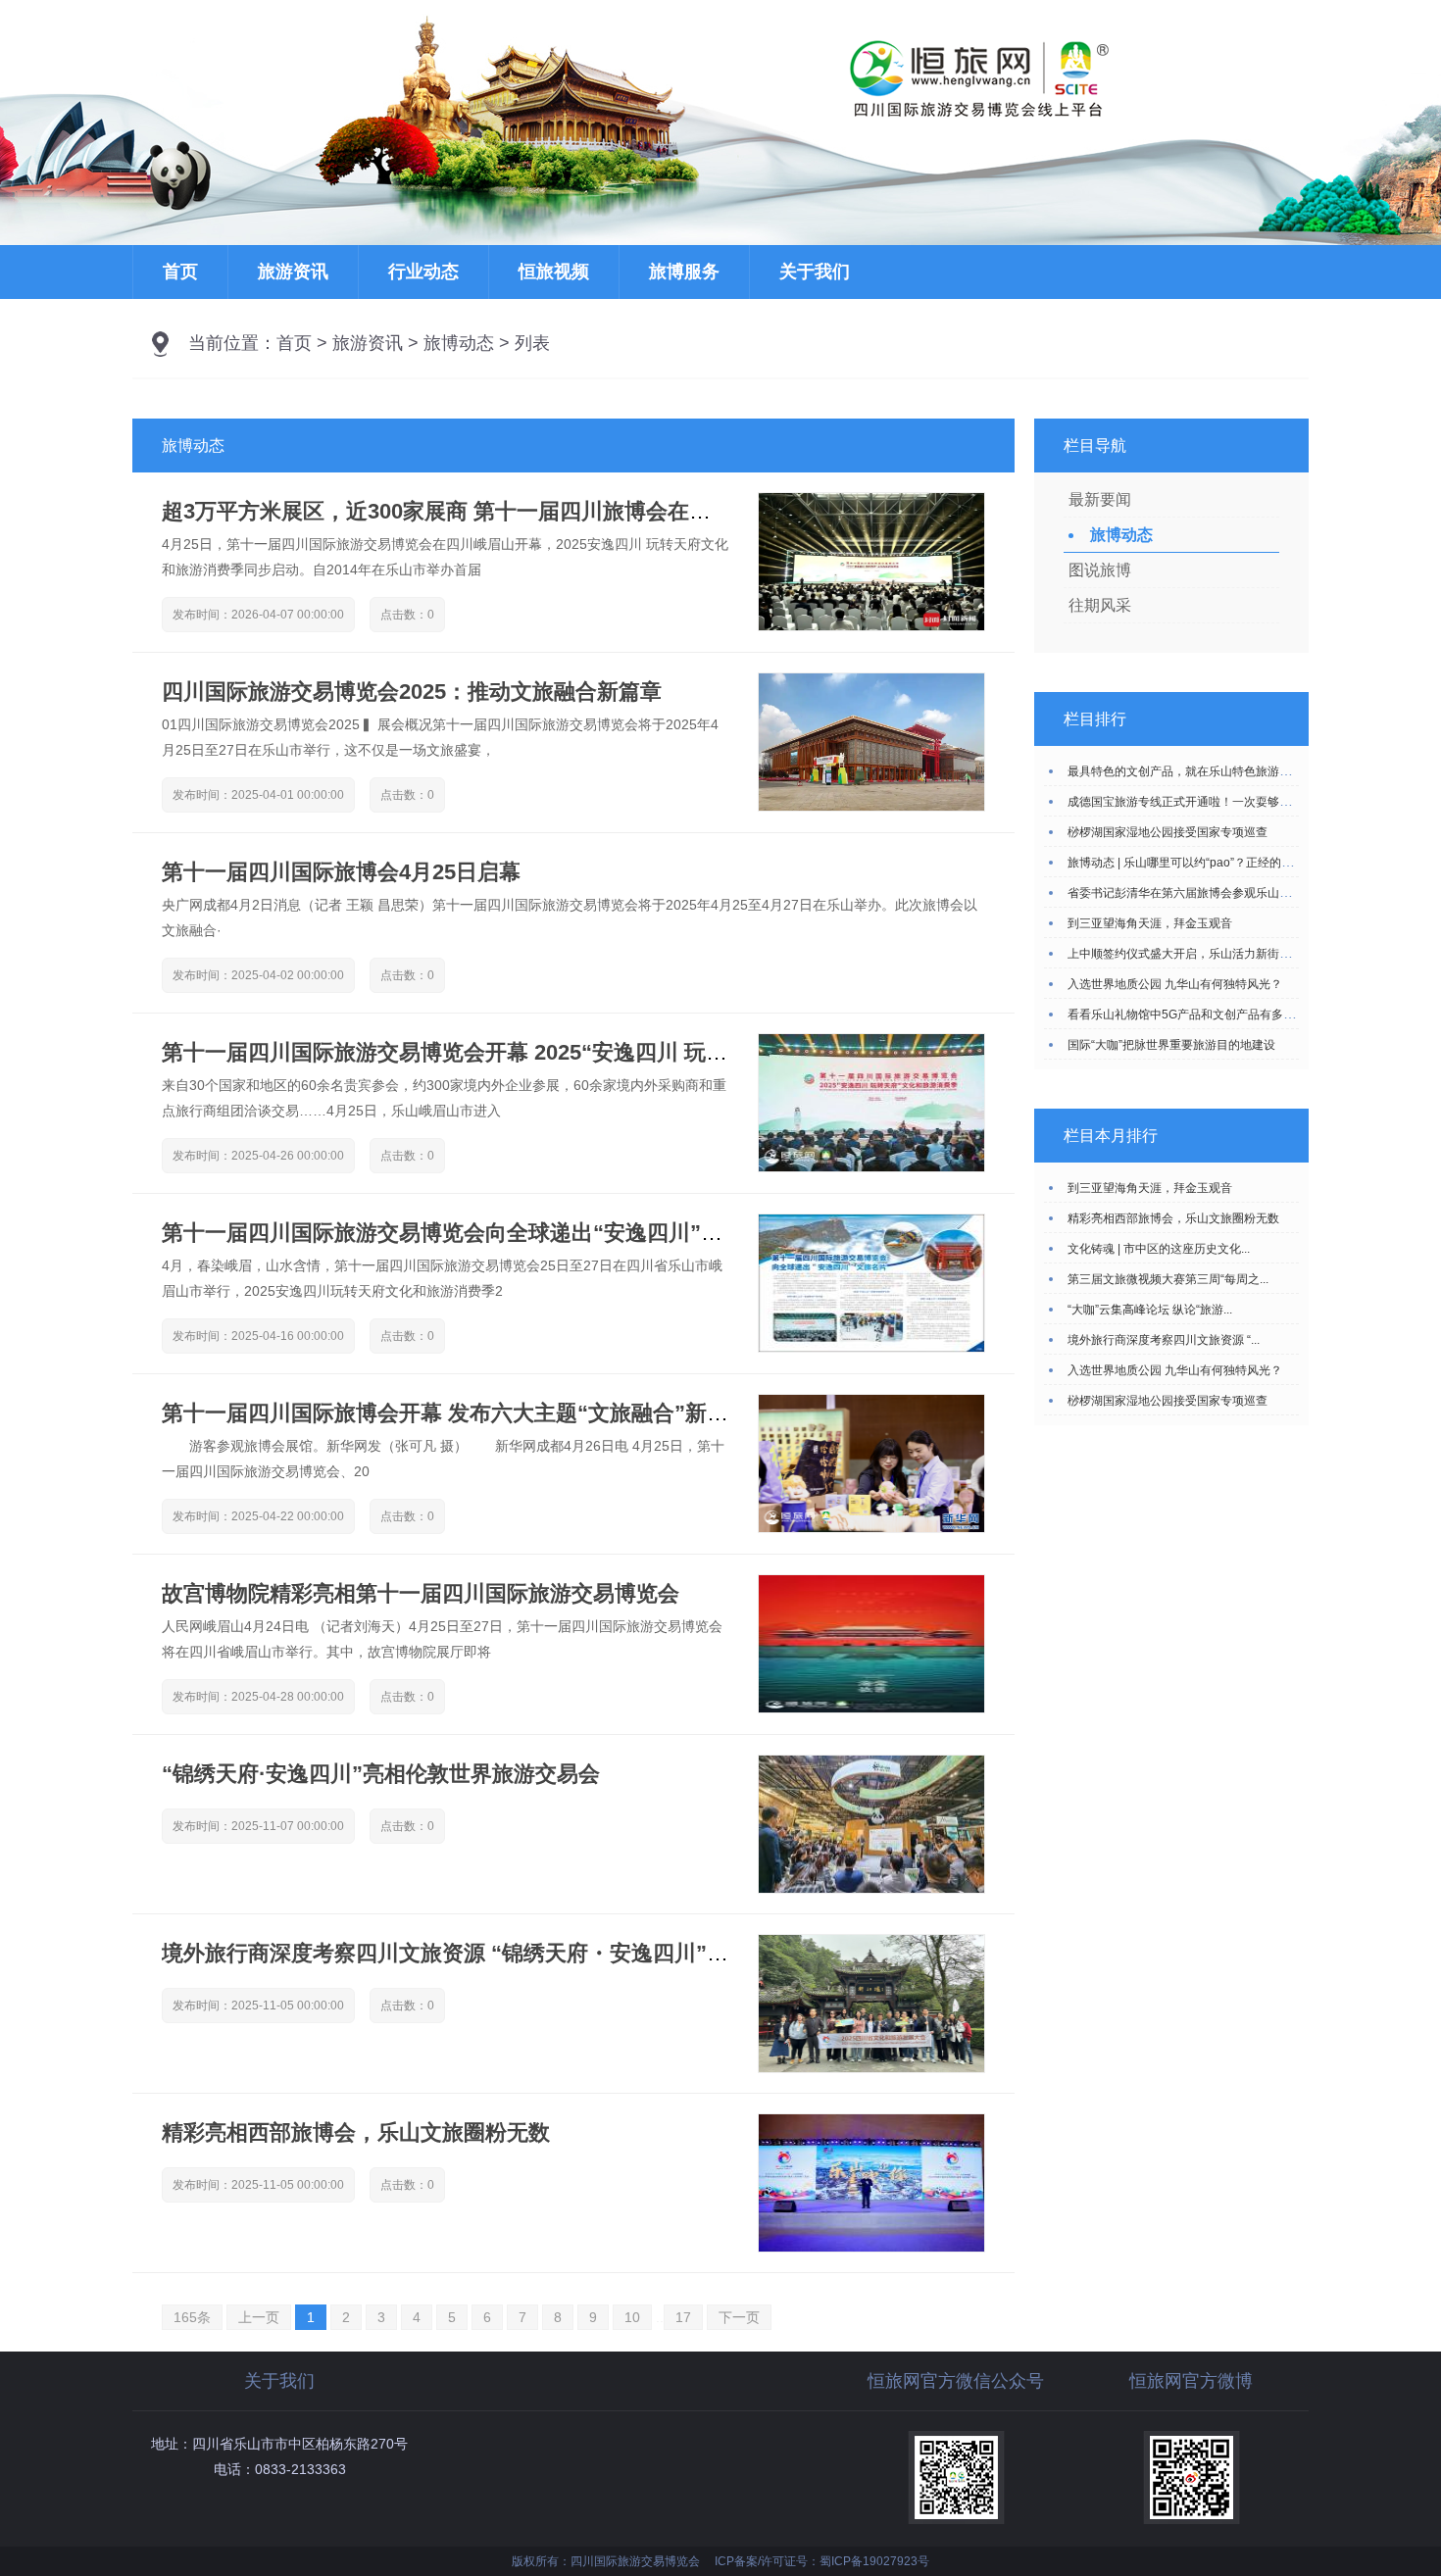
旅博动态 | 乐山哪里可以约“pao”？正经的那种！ (1192, 863)
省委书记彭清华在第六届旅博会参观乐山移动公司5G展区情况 (1228, 893)
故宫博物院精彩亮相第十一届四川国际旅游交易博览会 (421, 1593)
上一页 (259, 2317)
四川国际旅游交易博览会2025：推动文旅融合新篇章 (412, 692)
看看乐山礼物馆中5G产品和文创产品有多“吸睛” (1191, 1015)
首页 (180, 272)
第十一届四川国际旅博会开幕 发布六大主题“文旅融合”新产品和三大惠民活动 (531, 1413)
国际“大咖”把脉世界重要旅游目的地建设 (1171, 1045)
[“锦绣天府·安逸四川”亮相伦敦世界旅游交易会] (871, 1888)
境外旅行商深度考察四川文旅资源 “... (1164, 1340)
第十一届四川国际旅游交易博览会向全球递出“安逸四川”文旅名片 (474, 1233)
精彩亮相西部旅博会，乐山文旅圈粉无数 (356, 2132)
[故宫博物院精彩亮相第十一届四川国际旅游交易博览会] (871, 1708)
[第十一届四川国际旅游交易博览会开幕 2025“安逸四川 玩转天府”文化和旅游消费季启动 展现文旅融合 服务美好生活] (871, 1166)
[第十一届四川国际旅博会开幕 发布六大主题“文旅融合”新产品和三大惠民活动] (871, 1527)
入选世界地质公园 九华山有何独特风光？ (1175, 984)
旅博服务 (684, 272)
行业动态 (423, 272)
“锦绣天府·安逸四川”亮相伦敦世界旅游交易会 (381, 1774)
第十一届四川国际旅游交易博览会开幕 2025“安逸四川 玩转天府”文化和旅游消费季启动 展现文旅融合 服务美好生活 (715, 1052)
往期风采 (1100, 605)
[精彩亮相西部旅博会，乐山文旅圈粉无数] (871, 2247)
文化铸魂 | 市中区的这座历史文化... (1159, 1249)
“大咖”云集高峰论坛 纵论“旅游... (1150, 1310)
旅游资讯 (293, 272)
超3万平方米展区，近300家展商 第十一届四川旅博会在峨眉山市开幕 (490, 511)
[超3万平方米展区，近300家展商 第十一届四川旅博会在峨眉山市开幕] (871, 625)
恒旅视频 (554, 272)
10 (632, 2317)
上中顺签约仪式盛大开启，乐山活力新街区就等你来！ (1209, 954)
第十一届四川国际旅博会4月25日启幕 (341, 872)
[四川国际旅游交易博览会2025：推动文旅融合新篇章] (871, 806)
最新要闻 (1100, 499)
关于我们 (815, 272)
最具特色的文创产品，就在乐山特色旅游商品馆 (1191, 771)
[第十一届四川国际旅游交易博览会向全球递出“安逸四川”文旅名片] (871, 1347)
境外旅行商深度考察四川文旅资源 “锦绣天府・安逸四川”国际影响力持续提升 (531, 1953)
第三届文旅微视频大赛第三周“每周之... (1168, 1279)
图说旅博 (1100, 570)
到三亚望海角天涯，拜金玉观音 (1150, 923)
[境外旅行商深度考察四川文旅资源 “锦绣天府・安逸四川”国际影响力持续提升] (871, 2067)
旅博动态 (459, 343)
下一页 (739, 2317)
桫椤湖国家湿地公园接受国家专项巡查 (1168, 832)
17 (683, 2317)
